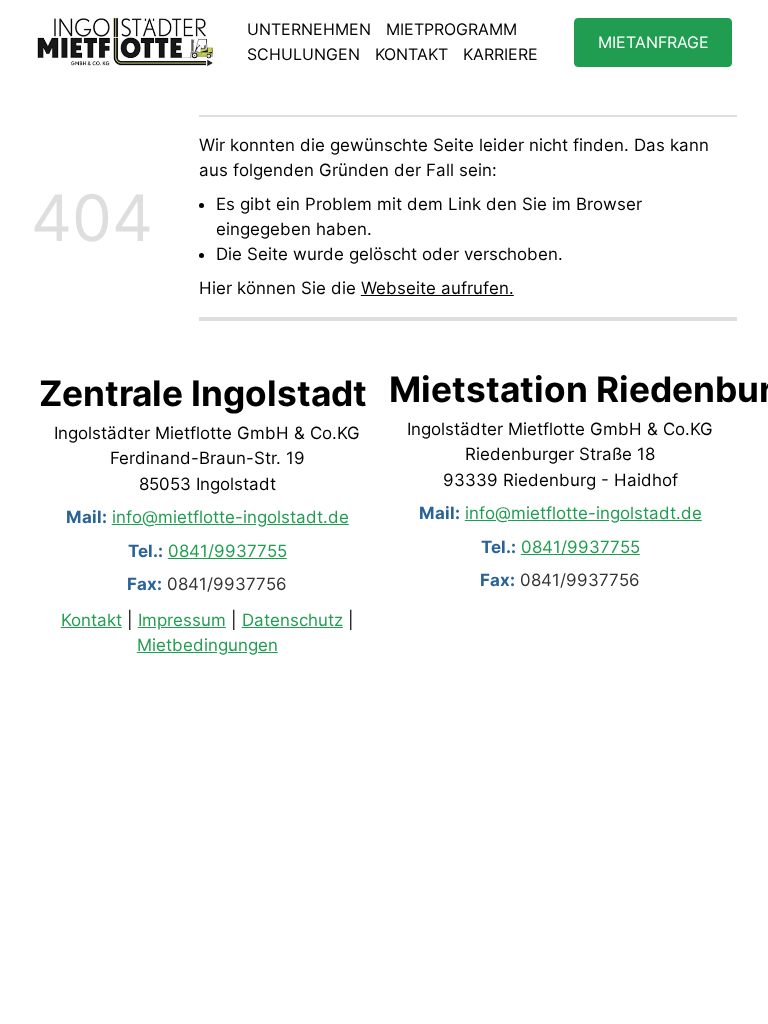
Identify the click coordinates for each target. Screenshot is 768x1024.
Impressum (182, 620)
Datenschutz (292, 620)
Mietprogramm (451, 29)
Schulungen (303, 54)
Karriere (500, 54)
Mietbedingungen (207, 645)
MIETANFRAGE (653, 42)
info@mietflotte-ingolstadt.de (230, 517)
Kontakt (411, 54)
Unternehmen (309, 29)
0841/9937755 (227, 550)
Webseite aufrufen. (437, 288)
